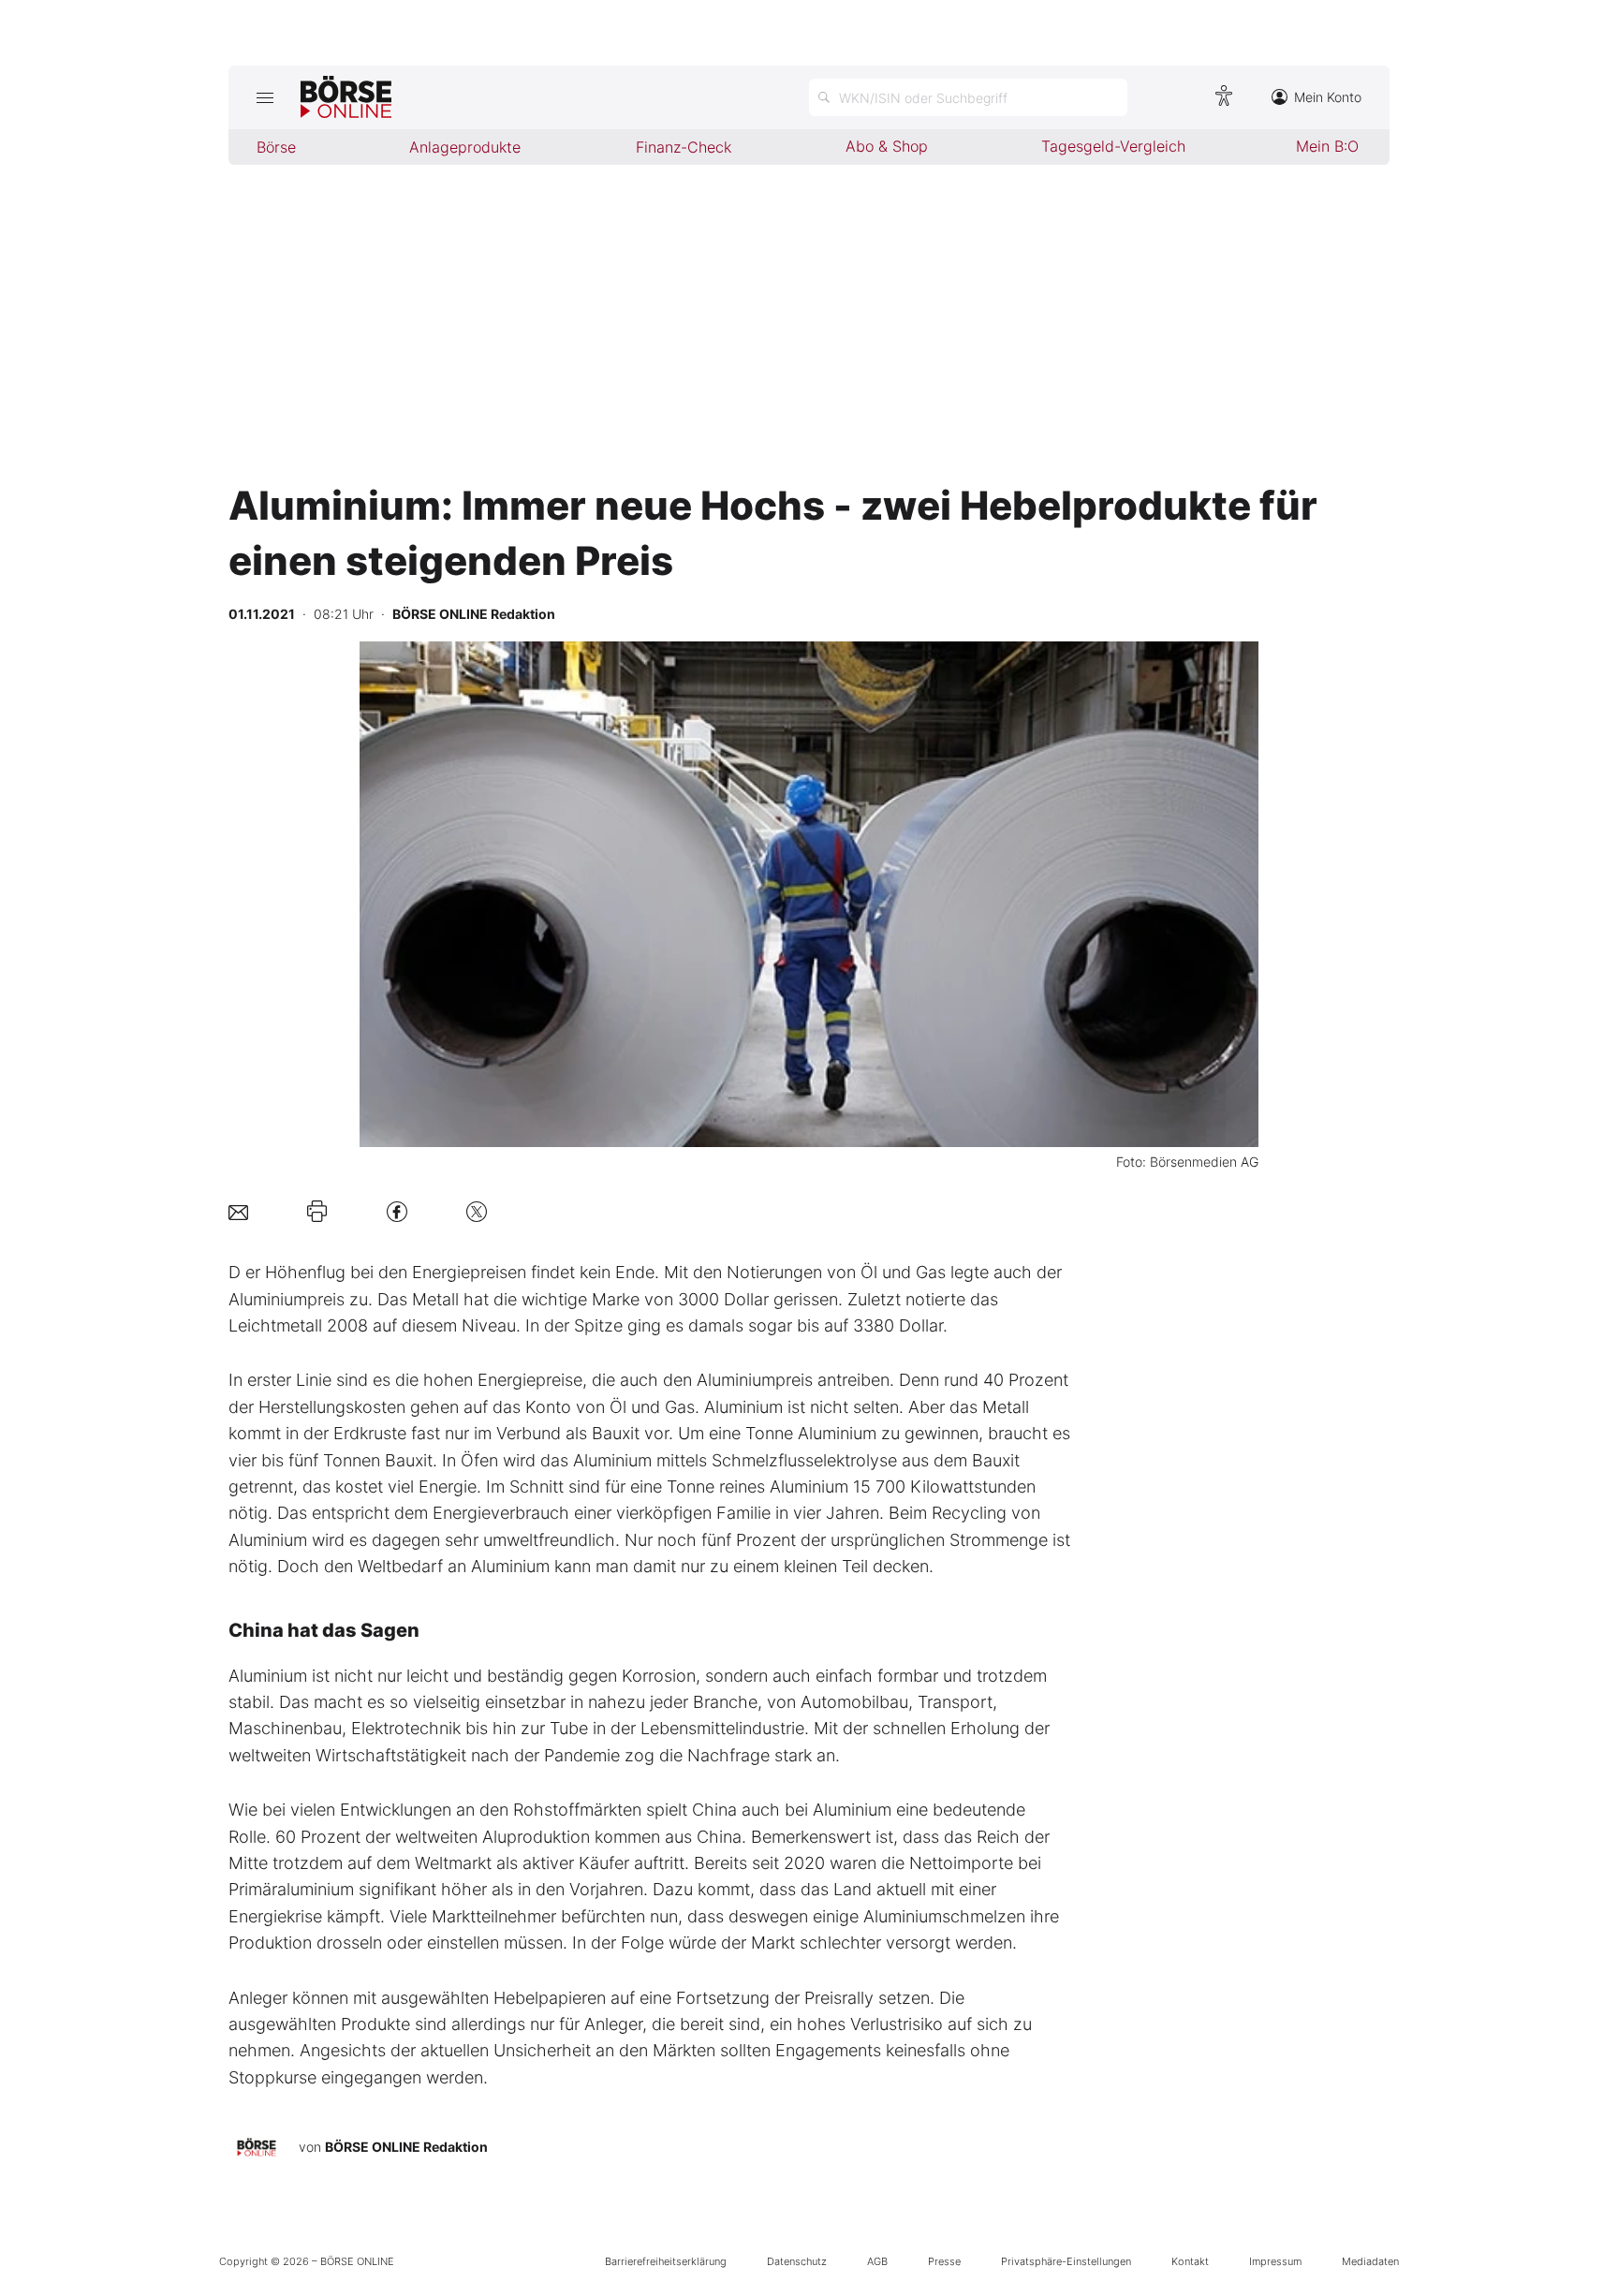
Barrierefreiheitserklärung (666, 2261)
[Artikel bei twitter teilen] (477, 1211)
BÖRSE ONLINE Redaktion (406, 2147)
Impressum (1275, 2261)
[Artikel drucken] (317, 1212)
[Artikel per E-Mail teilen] (238, 1211)
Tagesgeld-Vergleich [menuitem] (1113, 146)
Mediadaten (1370, 2261)
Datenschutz (797, 2261)
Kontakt (1190, 2261)
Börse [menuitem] (276, 147)
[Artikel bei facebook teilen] (397, 1211)
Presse (944, 2261)
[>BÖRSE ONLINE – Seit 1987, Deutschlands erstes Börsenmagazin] (346, 97)
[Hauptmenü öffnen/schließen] (265, 97)
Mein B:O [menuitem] (1327, 146)
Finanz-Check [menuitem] (684, 147)
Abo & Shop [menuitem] (887, 146)
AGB (877, 2261)
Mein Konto (1328, 97)
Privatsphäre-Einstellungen (1066, 2261)
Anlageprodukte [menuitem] (465, 147)
